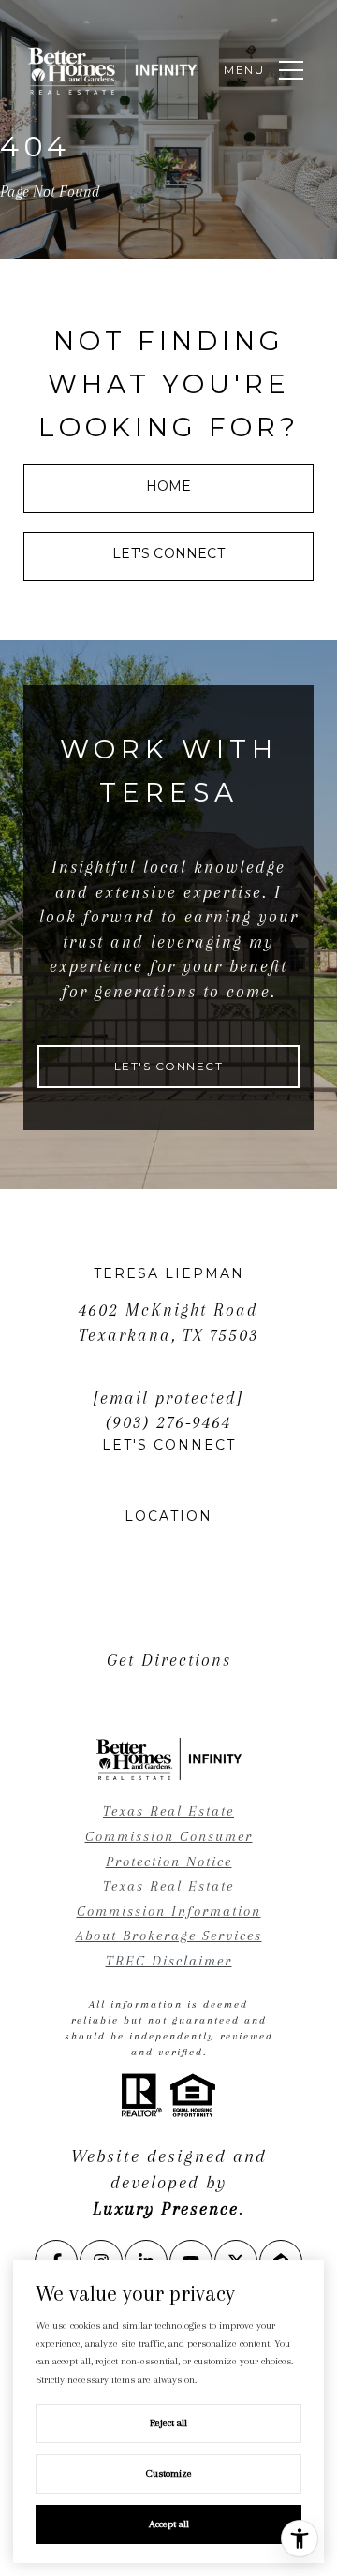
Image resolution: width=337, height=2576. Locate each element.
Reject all (168, 2423)
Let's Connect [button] (168, 553)
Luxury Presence (166, 2209)
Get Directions (169, 1660)
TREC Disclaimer (169, 1961)
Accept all (169, 2524)
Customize (169, 2473)
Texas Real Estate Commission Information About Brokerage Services (169, 1911)
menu (244, 70)
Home (169, 486)
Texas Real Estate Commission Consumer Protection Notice (169, 1836)
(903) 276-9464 (168, 1422)
